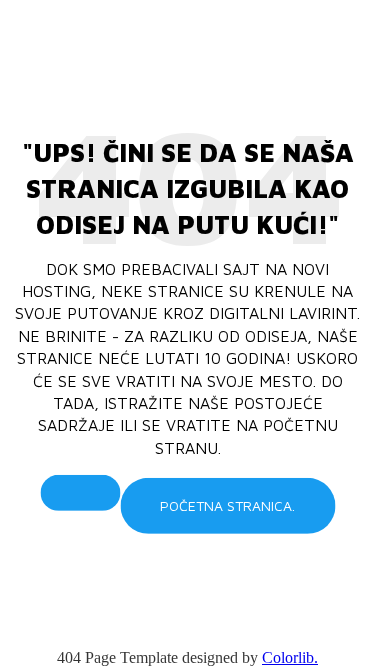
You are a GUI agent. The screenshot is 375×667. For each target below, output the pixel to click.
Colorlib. (290, 657)
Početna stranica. (227, 505)
